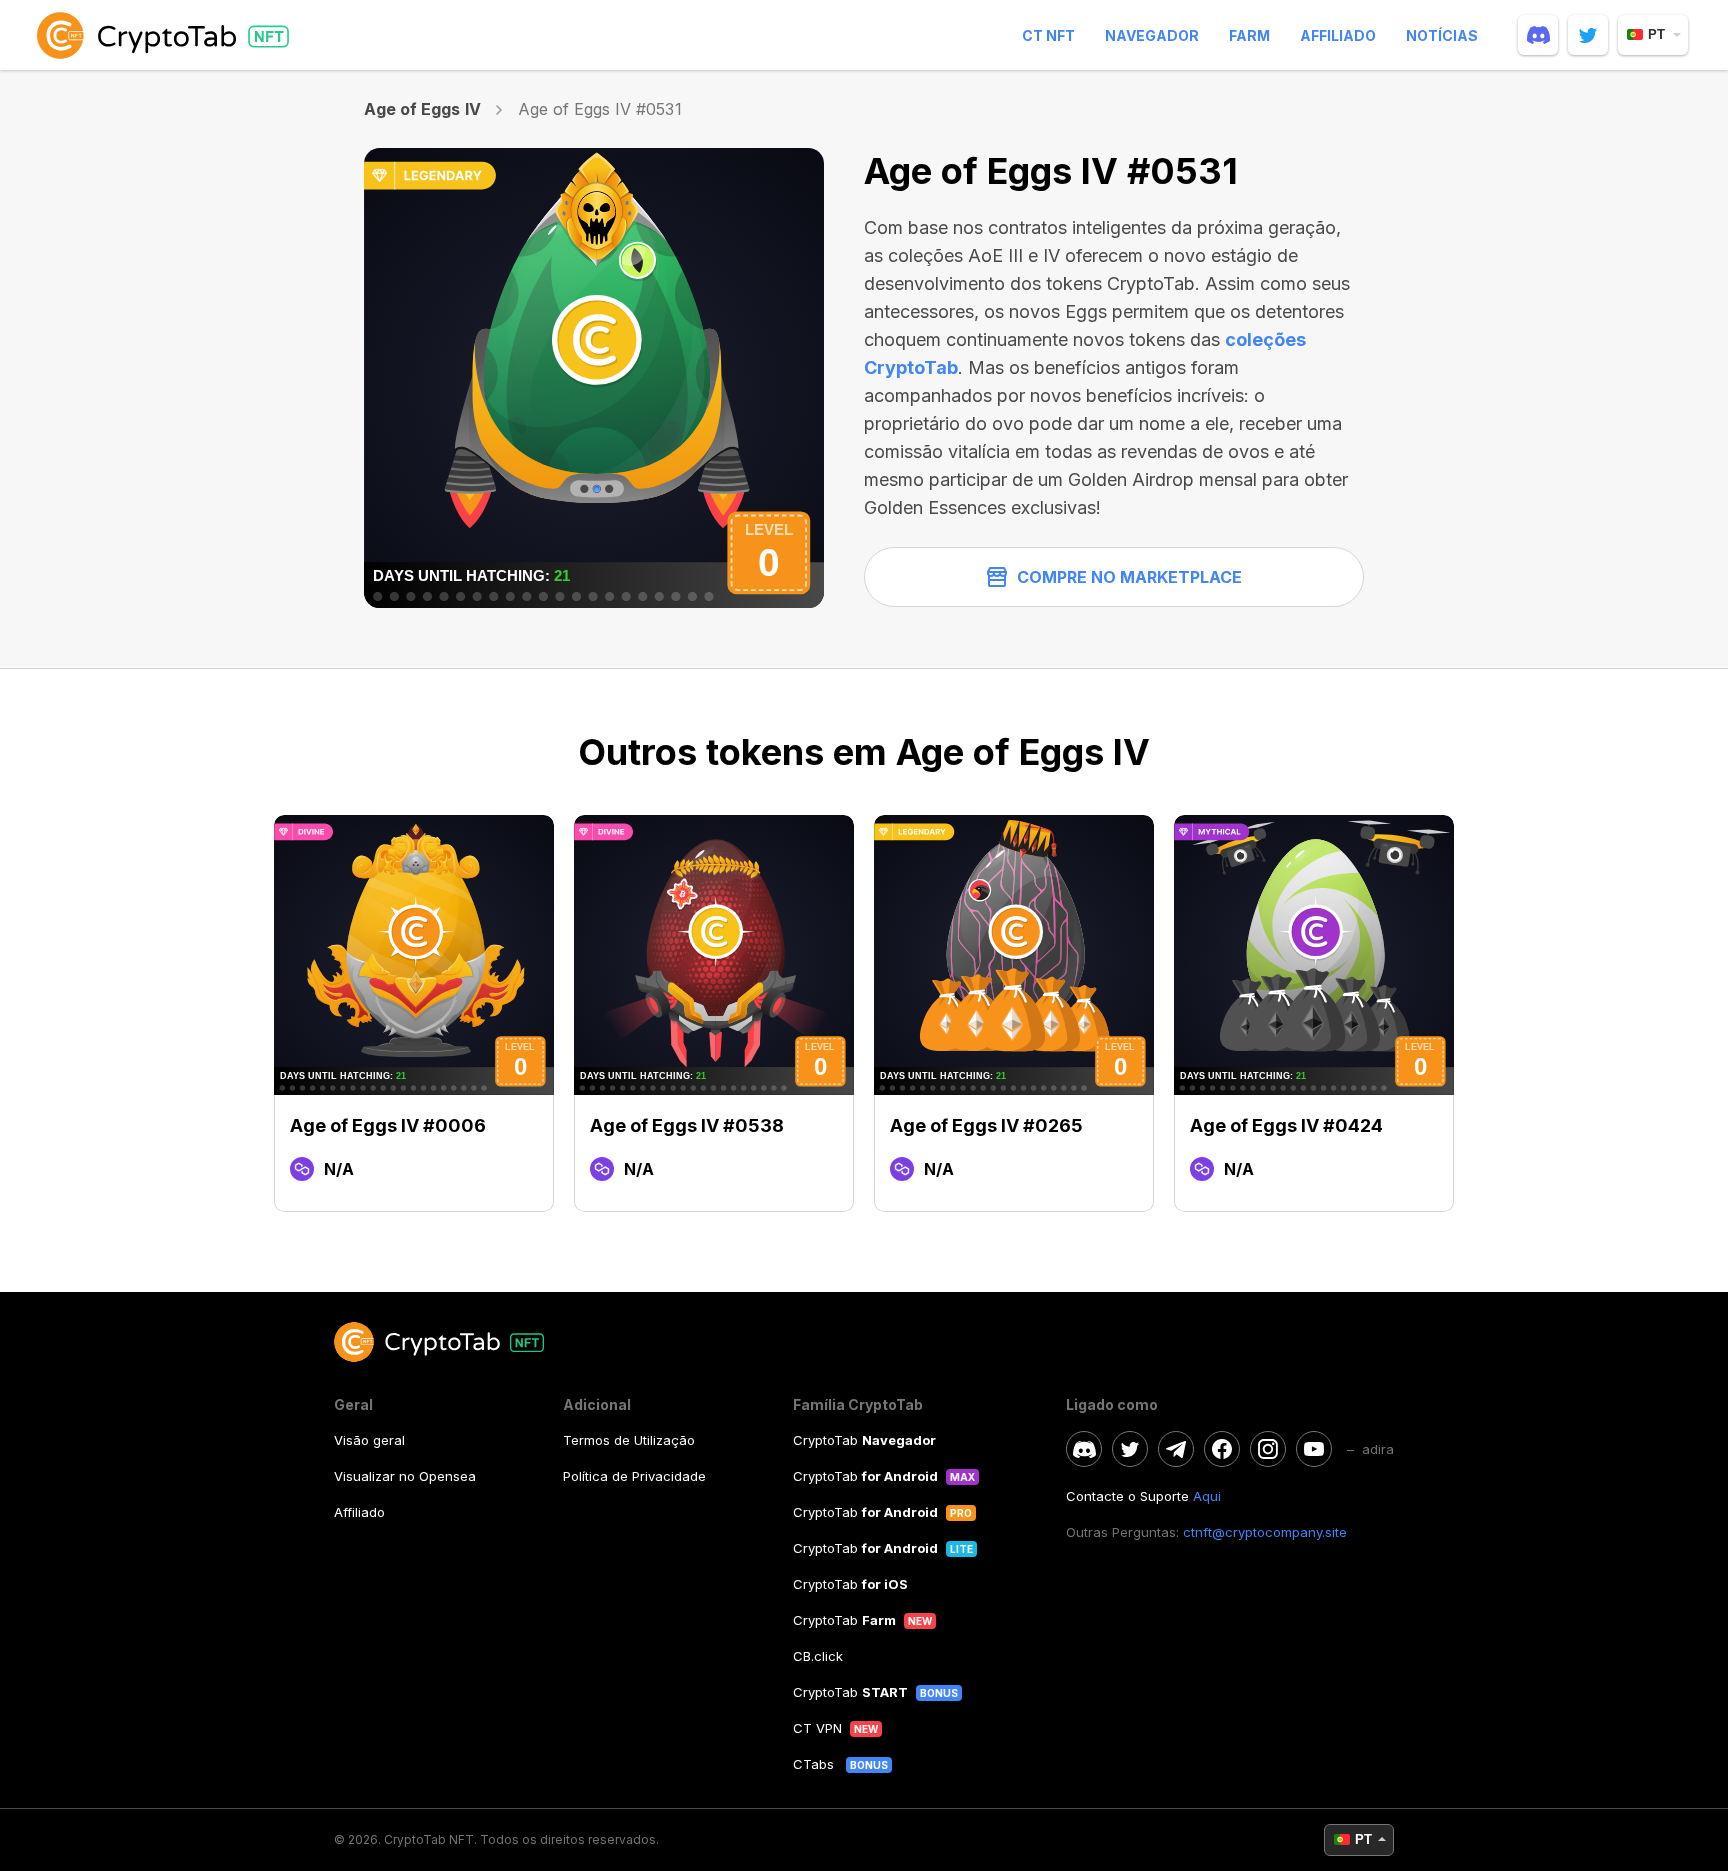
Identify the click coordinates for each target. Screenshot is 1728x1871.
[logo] (167, 35)
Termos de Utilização (629, 1440)
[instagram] (1268, 1449)
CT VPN (817, 1728)
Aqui (1207, 1496)
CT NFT (1048, 35)
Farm (1249, 35)
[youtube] (1314, 1449)
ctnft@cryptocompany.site (1265, 1532)
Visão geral (369, 1440)
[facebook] (1222, 1449)
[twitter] (1588, 35)
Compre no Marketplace (1129, 577)
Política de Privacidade (634, 1476)
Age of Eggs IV (422, 109)
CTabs (815, 1764)
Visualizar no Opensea (405, 1476)
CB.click (818, 1656)
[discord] (1538, 35)
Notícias (1442, 35)
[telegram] (1176, 1449)
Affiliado (1338, 35)
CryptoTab (864, 1440)
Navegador (1152, 35)
